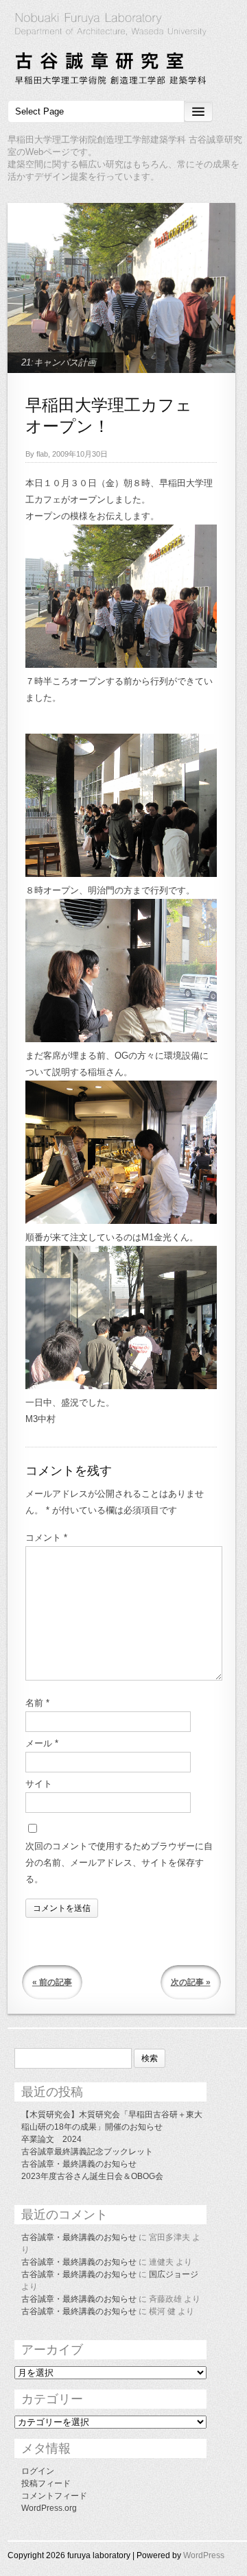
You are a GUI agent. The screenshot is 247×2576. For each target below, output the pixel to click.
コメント (46, 1538)
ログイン (38, 2471)
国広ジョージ (174, 2274)
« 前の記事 (52, 1982)
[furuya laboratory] (123, 51)
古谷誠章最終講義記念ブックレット (87, 2152)
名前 (37, 1703)
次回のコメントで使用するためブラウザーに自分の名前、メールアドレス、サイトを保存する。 (119, 1863)
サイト (39, 1784)
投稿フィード (46, 2483)
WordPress (204, 2555)
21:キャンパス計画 (59, 362)
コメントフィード (54, 2496)
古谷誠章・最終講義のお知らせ (79, 2164)
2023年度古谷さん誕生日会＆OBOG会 (92, 2176)
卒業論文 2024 (51, 2139)
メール (42, 1743)
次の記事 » (191, 1982)
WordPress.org (49, 2508)
